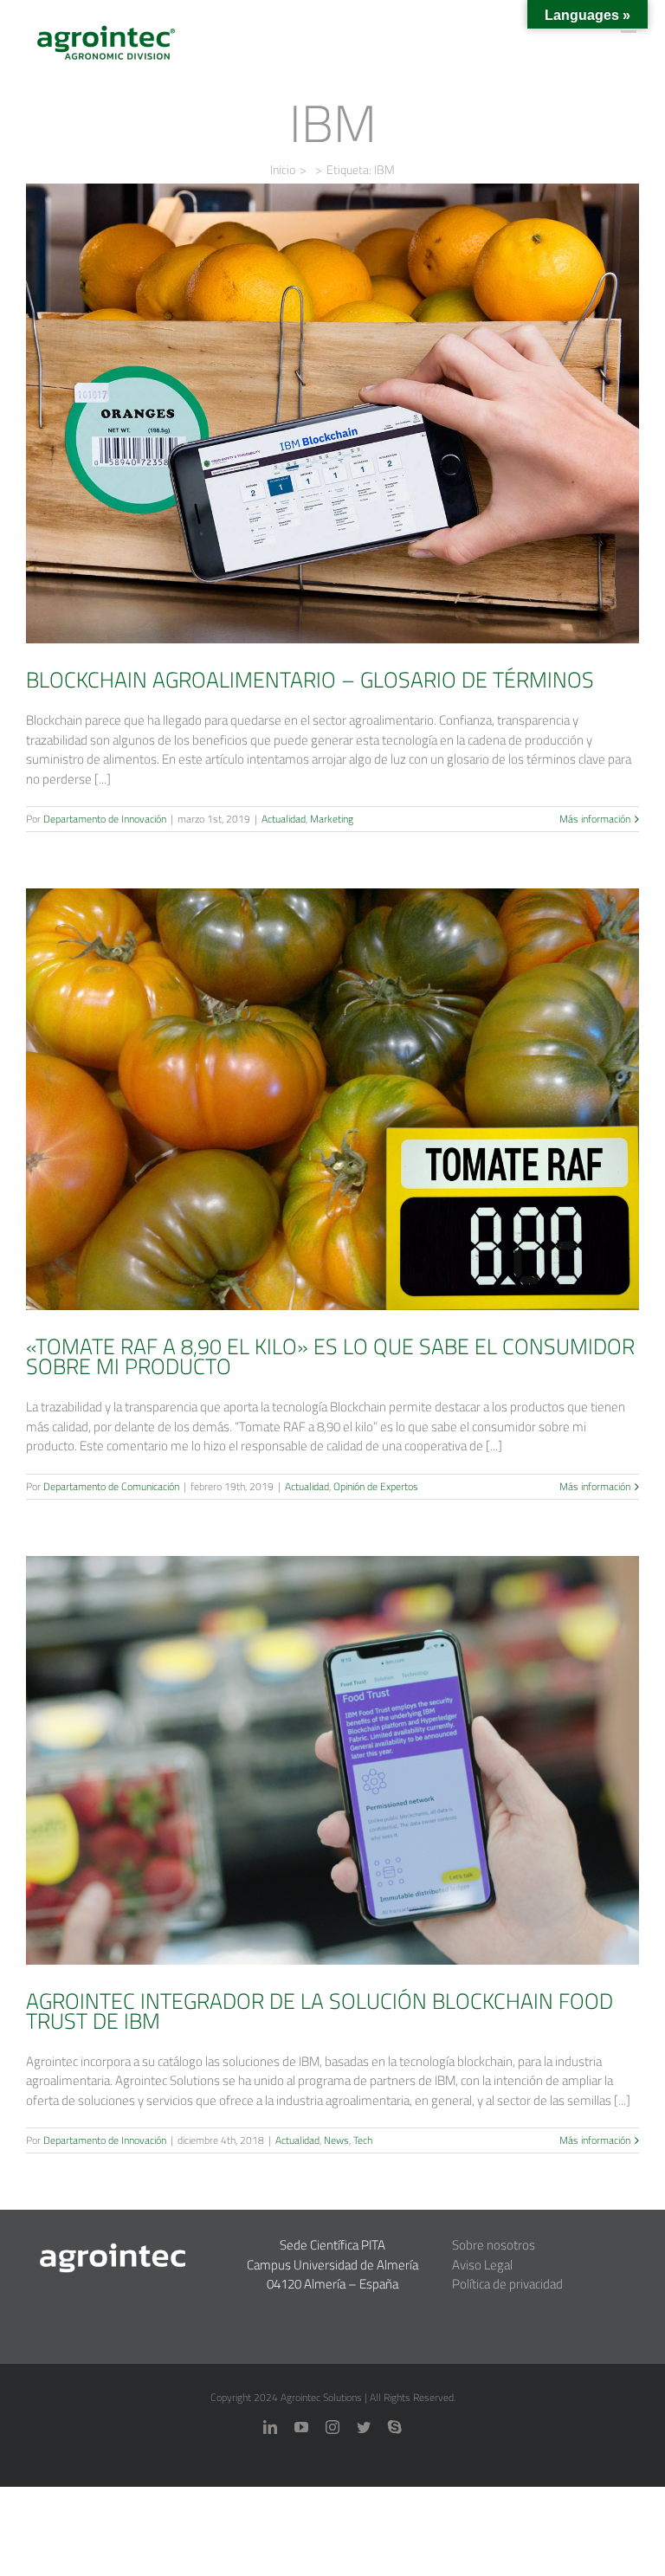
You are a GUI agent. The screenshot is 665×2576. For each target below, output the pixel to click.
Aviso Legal (482, 2265)
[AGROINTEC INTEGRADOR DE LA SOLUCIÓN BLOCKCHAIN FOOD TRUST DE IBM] (332, 1760)
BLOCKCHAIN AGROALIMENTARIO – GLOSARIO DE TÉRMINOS (332, 389)
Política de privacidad (507, 2284)
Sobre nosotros (494, 2245)
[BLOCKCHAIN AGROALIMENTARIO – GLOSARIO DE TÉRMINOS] (332, 413)
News (345, 1804)
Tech (371, 1804)
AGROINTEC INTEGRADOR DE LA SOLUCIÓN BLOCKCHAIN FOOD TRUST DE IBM (332, 1722)
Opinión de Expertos (357, 1143)
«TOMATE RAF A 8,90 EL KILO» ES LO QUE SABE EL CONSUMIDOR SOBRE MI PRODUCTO (332, 1062)
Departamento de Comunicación (111, 1486)
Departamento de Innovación (105, 819)
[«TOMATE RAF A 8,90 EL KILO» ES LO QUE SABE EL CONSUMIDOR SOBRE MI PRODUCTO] (332, 1099)
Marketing (357, 445)
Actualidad (309, 445)
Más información (595, 819)
